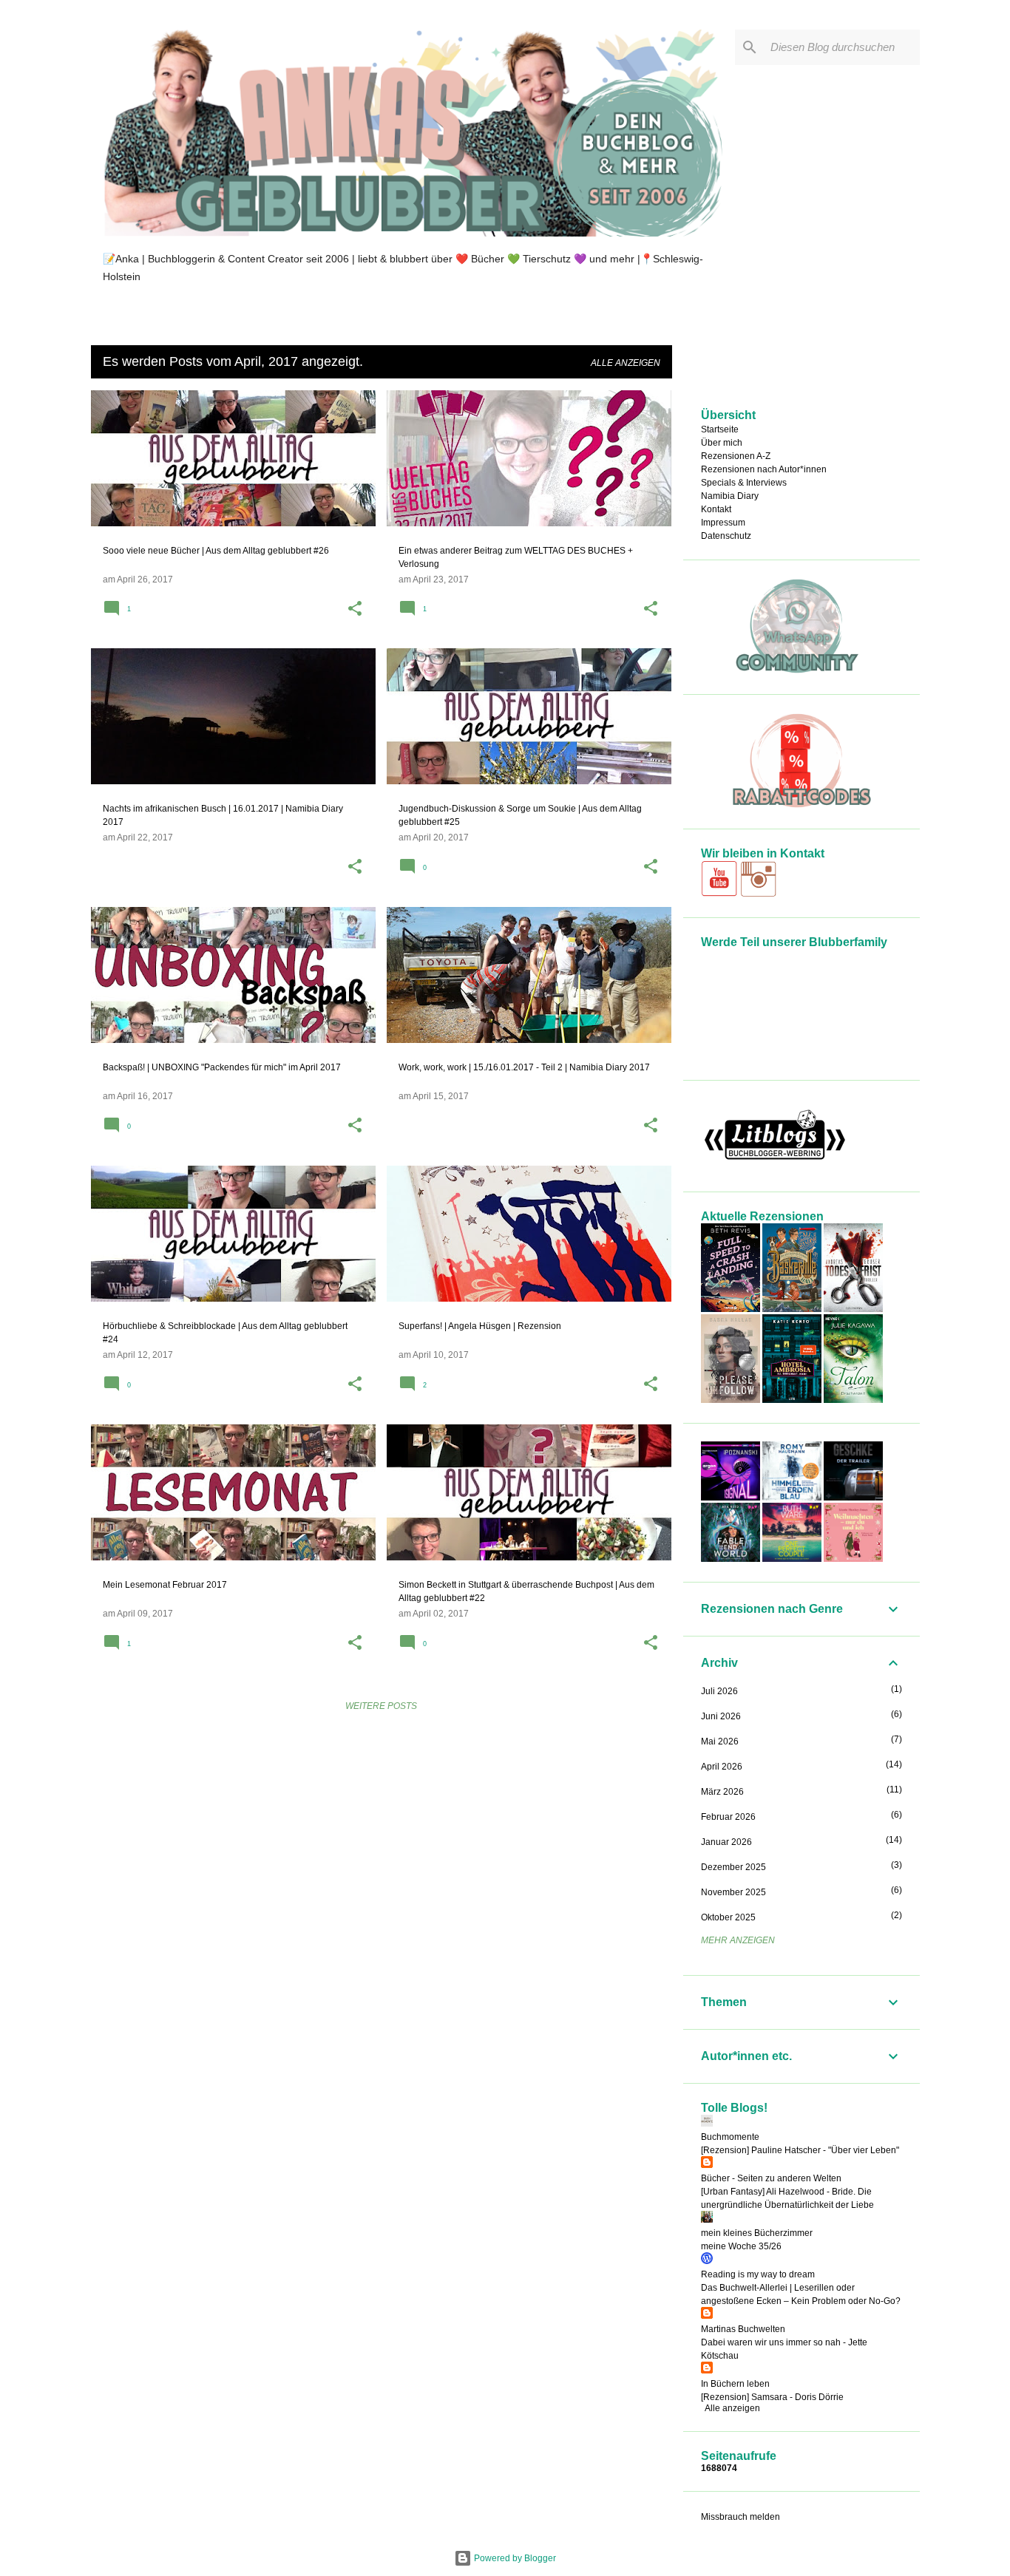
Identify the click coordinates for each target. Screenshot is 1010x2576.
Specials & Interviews (744, 483)
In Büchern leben (735, 2384)
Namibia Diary (730, 496)
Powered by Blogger (514, 2558)
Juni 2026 (721, 1716)
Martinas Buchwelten (743, 2329)
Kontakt (716, 509)
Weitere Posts (381, 1706)
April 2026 (722, 1767)
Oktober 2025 (728, 1917)
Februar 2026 (728, 1817)
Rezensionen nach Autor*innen (764, 469)
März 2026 (722, 1792)
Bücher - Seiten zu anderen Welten (771, 2178)
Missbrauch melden (740, 2517)
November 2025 (733, 1892)
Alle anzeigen (626, 363)
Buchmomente (730, 2137)
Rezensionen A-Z (736, 456)
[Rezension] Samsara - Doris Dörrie (772, 2397)
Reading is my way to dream (758, 2274)
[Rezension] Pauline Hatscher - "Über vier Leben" (800, 2150)
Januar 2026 (726, 1842)
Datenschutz (726, 536)
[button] (355, 610)
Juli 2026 (719, 1691)
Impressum (723, 523)
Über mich (722, 443)
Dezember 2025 (733, 1867)
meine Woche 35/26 (741, 2246)
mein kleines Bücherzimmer (757, 2233)
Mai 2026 (720, 1741)
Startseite (720, 429)
